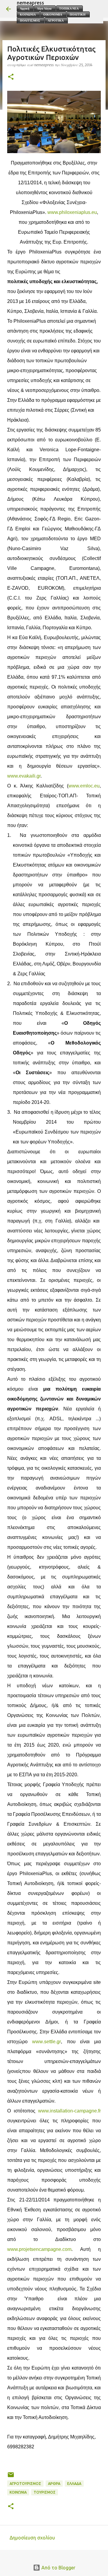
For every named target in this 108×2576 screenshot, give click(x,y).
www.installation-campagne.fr (69, 2111)
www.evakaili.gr (24, 776)
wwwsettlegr (46, 2042)
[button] (11, 77)
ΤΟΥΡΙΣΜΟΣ (45, 2492)
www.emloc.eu (84, 786)
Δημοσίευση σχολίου (32, 2538)
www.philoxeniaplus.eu (72, 212)
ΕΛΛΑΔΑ (74, 2484)
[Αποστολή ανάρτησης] (11, 2477)
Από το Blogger (58, 2568)
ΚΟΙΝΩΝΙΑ (18, 2492)
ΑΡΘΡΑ (54, 2484)
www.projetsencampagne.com (39, 2249)
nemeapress (30, 3)
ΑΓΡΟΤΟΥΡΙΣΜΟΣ (25, 2484)
